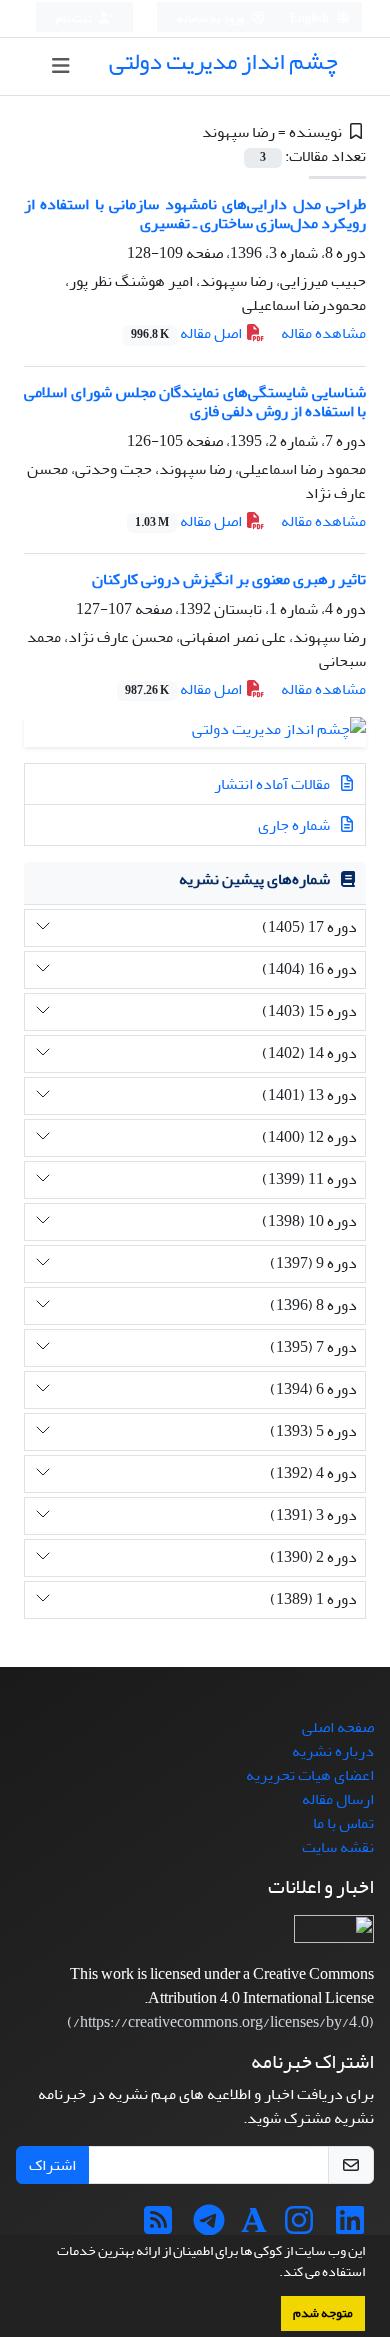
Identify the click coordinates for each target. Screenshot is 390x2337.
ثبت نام (75, 18)
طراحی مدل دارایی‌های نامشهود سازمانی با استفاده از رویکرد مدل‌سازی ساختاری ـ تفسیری (195, 213)
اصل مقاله (188, 333)
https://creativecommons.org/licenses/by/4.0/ (221, 2022)
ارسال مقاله (338, 1799)
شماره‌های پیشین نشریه (254, 879)
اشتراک (52, 2165)
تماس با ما (343, 1823)
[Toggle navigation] (60, 66)
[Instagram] (299, 2227)
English (310, 18)
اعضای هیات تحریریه (310, 1775)
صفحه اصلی (338, 1727)
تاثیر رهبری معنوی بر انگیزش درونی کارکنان (229, 579)
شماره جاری (295, 825)
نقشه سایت (338, 1847)
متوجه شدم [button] (323, 2313)
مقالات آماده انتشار (273, 784)
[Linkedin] (350, 2227)
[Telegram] (209, 2227)
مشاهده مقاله (323, 333)
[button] (274, 2274)
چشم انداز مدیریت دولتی (223, 61)
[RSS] (158, 2227)
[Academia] (254, 2227)
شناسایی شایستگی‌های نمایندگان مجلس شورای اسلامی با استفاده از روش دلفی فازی (195, 401)
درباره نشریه (333, 1751)
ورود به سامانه (211, 18)
